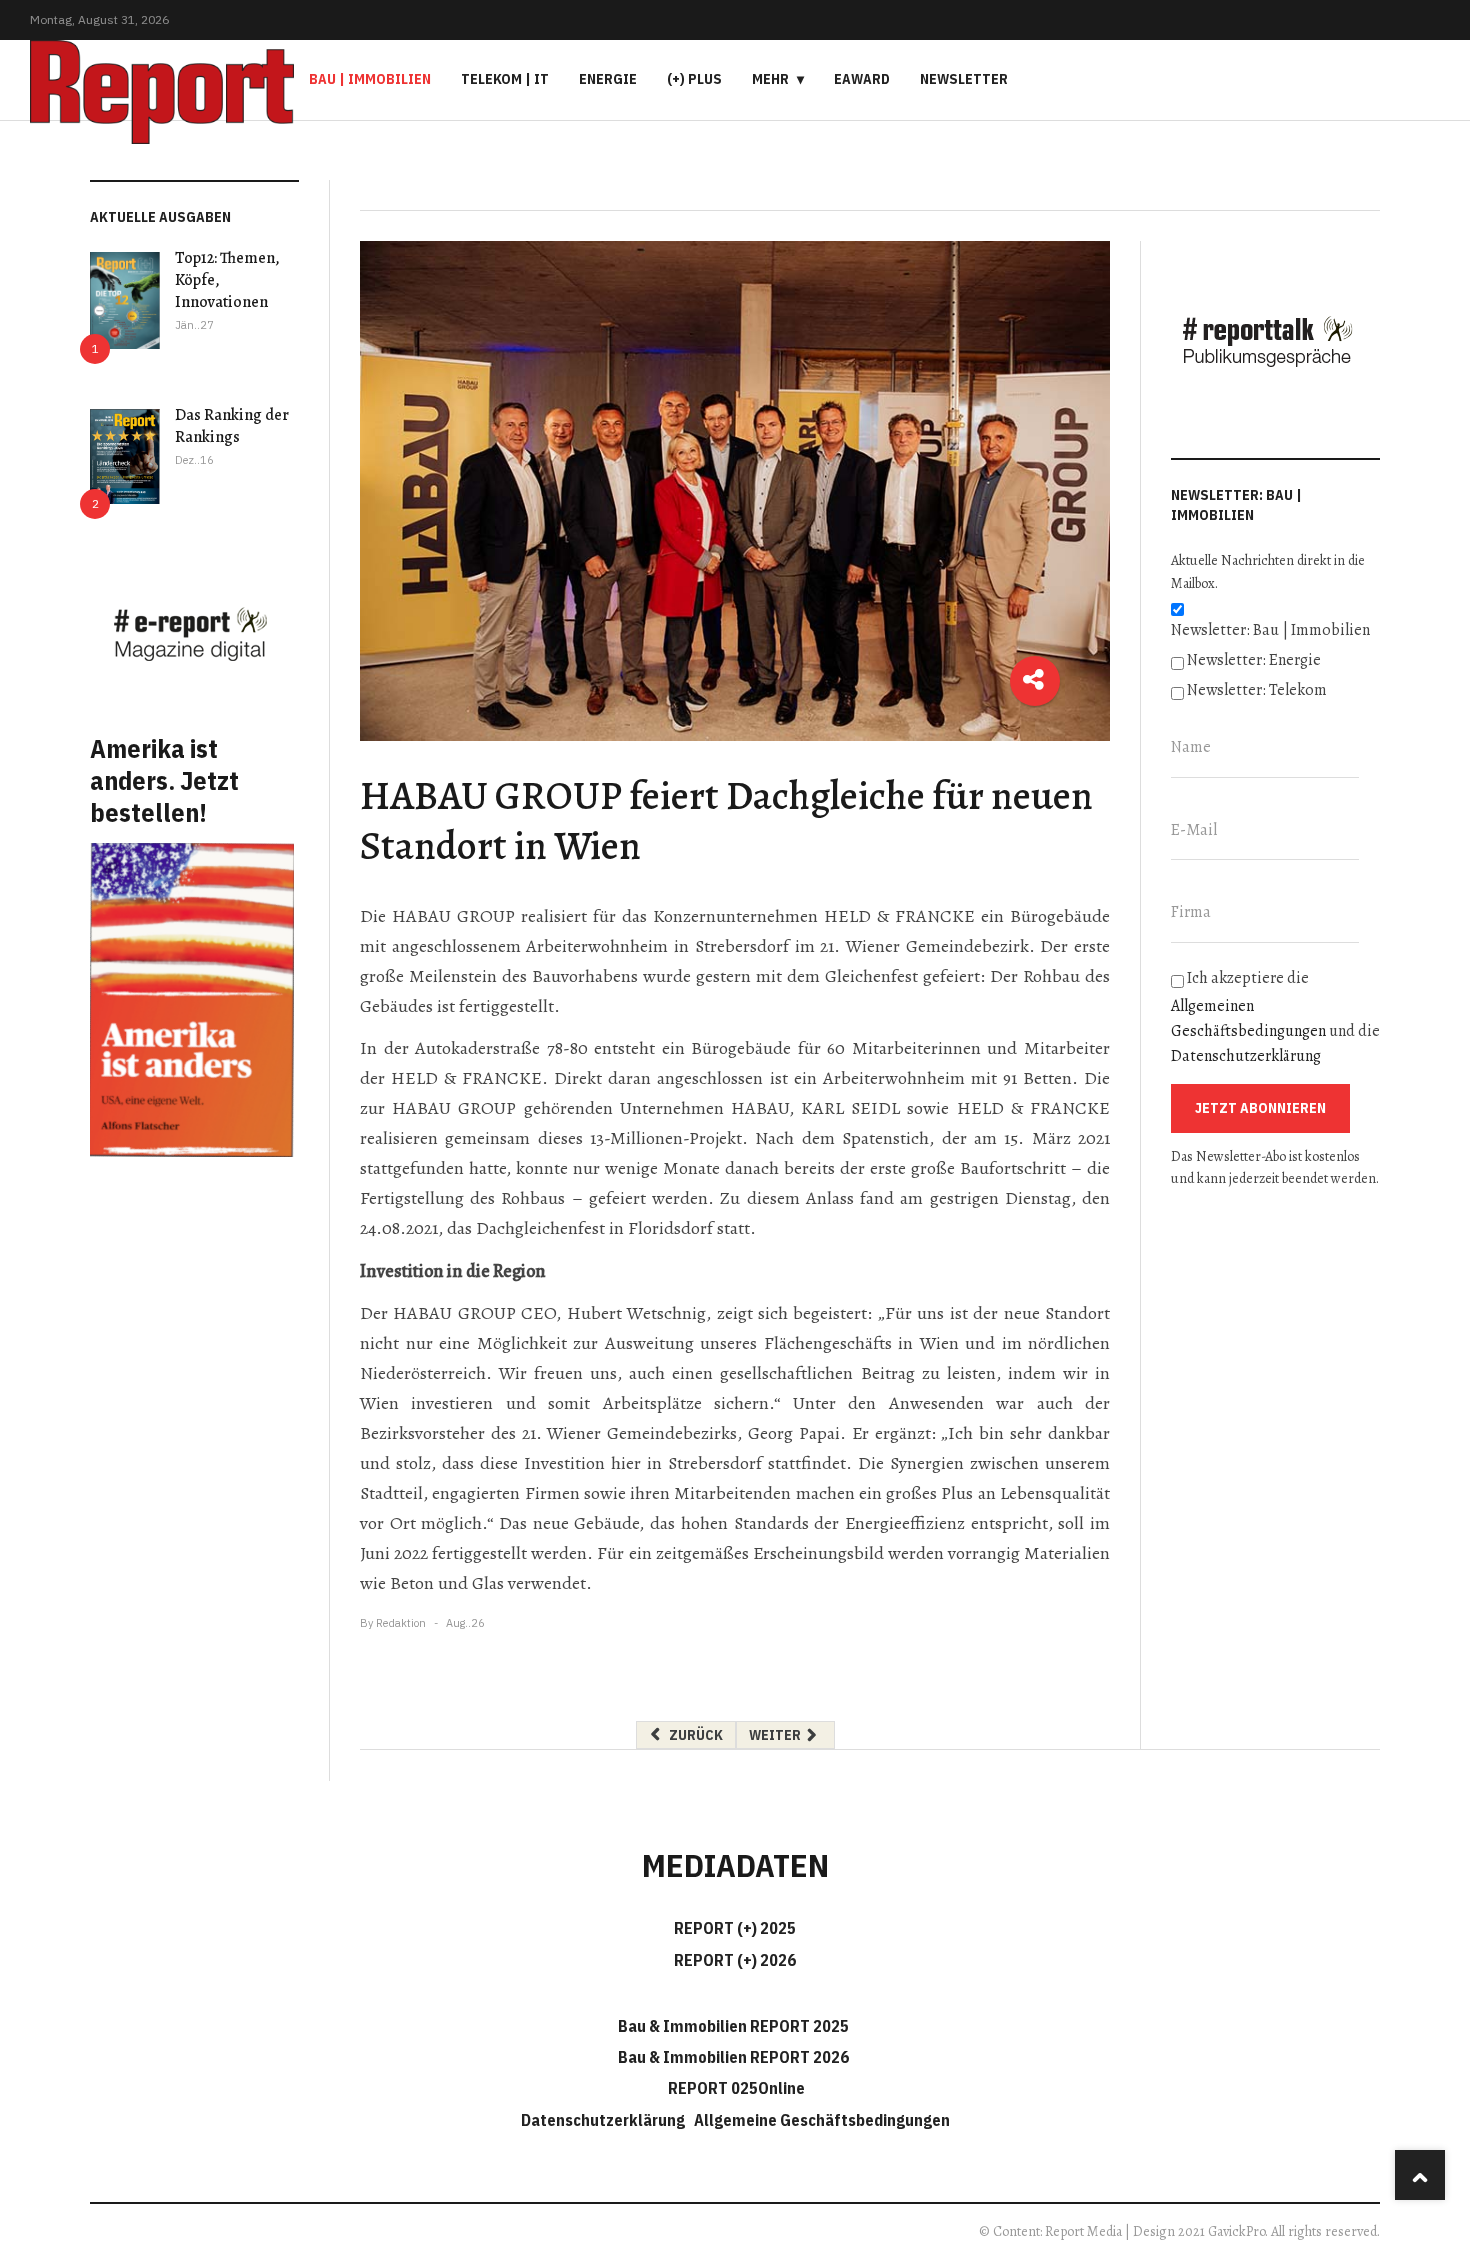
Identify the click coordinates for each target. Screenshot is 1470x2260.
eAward (862, 79)
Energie (608, 79)
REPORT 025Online (735, 2088)
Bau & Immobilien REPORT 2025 (733, 2026)
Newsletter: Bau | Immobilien (1270, 630)
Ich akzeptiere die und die (1275, 1017)
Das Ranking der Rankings (232, 426)
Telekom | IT (505, 79)
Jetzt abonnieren (1260, 1108)
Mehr (770, 79)
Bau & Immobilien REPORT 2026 (733, 2057)
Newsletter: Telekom (1257, 690)
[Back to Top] (1420, 2175)
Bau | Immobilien (370, 79)
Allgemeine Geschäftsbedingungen (822, 2120)
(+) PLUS (694, 79)
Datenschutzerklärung (1246, 1056)
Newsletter (964, 79)
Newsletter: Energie (1254, 660)
